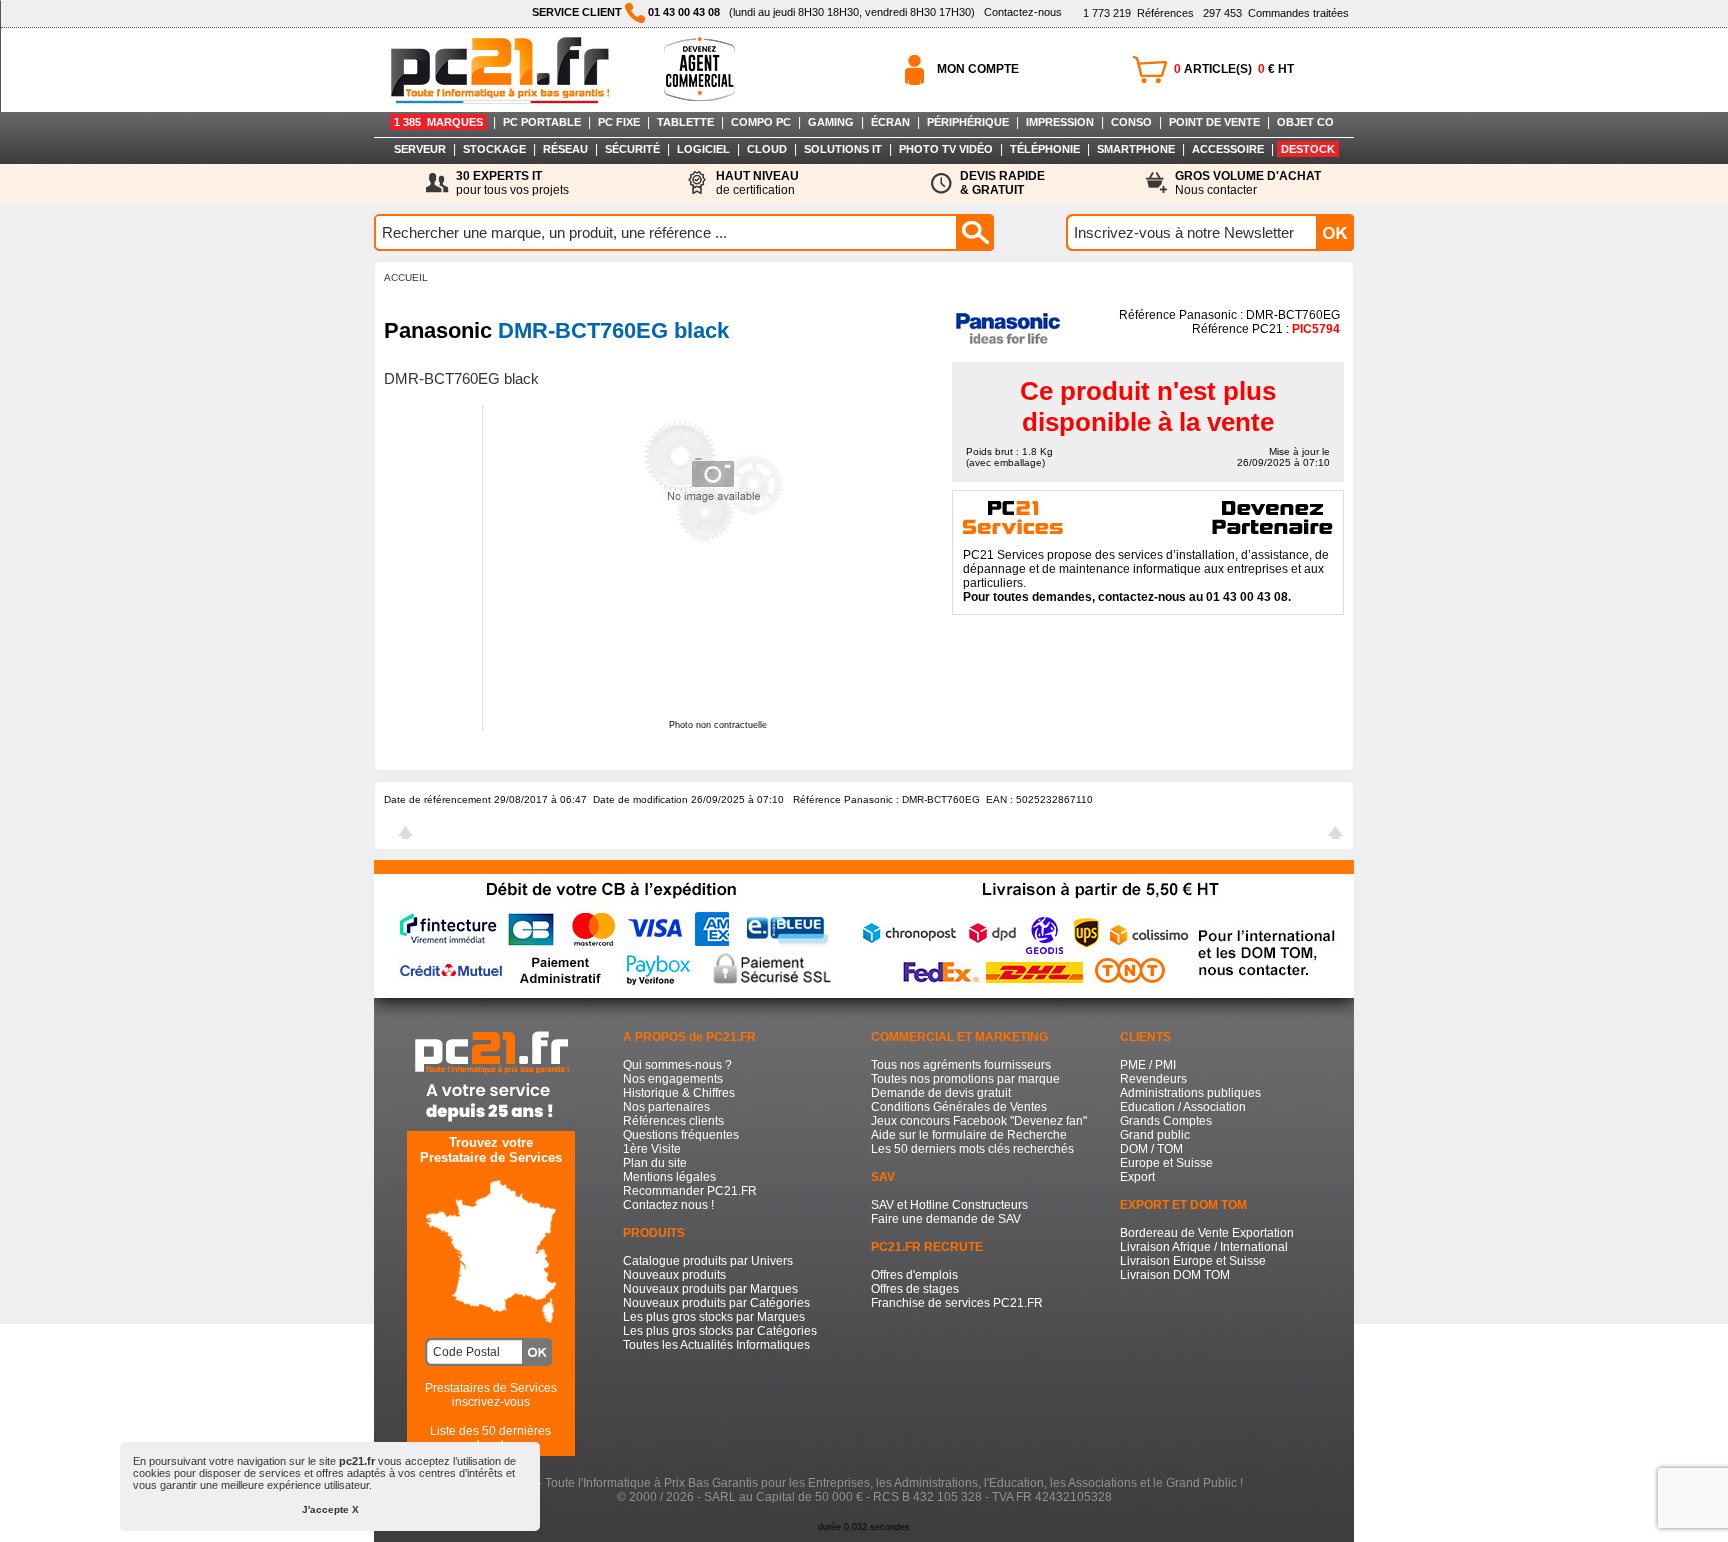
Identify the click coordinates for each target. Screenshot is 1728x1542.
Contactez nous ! (668, 1205)
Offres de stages (915, 1289)
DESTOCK (1308, 149)
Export (1137, 1177)
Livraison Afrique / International (1204, 1247)
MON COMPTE (978, 69)
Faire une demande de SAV (946, 1219)
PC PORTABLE (542, 122)
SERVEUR (420, 149)
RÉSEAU (565, 149)
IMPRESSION (1060, 122)
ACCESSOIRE (1228, 149)
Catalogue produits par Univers (708, 1261)
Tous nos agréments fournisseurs (961, 1065)
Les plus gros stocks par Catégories (720, 1331)
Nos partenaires (666, 1107)
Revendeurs (1153, 1079)
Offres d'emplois (914, 1275)
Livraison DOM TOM (1175, 1275)
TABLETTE (685, 122)
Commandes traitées (1276, 13)
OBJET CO (1305, 122)
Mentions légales (669, 1177)
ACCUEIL (406, 277)
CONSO (1131, 122)
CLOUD (767, 149)
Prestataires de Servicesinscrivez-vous (491, 1395)
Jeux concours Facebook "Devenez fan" (979, 1121)
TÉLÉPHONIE (1045, 149)
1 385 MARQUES (438, 122)
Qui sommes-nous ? (677, 1065)
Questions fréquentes (681, 1135)
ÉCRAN (890, 122)
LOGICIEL (703, 149)
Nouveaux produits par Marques (710, 1289)
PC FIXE (619, 122)
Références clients (673, 1121)
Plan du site (655, 1163)
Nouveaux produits (674, 1275)
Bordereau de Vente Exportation (1207, 1233)
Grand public (1155, 1135)
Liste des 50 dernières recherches (490, 1438)
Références (1138, 13)
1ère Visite (652, 1149)
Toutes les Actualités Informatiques (716, 1345)
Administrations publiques (1190, 1093)
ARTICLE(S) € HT (1234, 69)
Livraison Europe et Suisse (1193, 1261)
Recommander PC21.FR (690, 1191)
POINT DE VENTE (1214, 122)
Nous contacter (1248, 183)
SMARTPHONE (1136, 149)
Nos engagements (673, 1079)
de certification (757, 183)
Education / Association (1183, 1107)
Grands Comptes (1166, 1121)
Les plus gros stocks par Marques (714, 1317)
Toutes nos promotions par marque (965, 1079)
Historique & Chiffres (679, 1093)
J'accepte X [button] (330, 1509)
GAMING (831, 122)
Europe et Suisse (1166, 1163)
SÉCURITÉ (632, 149)
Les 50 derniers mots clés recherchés (972, 1149)
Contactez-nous (1023, 12)
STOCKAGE (494, 149)
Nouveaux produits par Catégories (716, 1303)
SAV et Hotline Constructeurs (949, 1205)
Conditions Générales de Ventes (959, 1107)
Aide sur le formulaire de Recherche (969, 1135)
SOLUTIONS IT (843, 149)
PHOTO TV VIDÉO (946, 149)
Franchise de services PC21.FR (957, 1303)
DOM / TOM (1151, 1149)
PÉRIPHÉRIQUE (968, 122)
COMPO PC (761, 122)
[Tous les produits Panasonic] (1007, 344)
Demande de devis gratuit (941, 1093)
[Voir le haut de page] (405, 835)
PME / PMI (1148, 1065)
